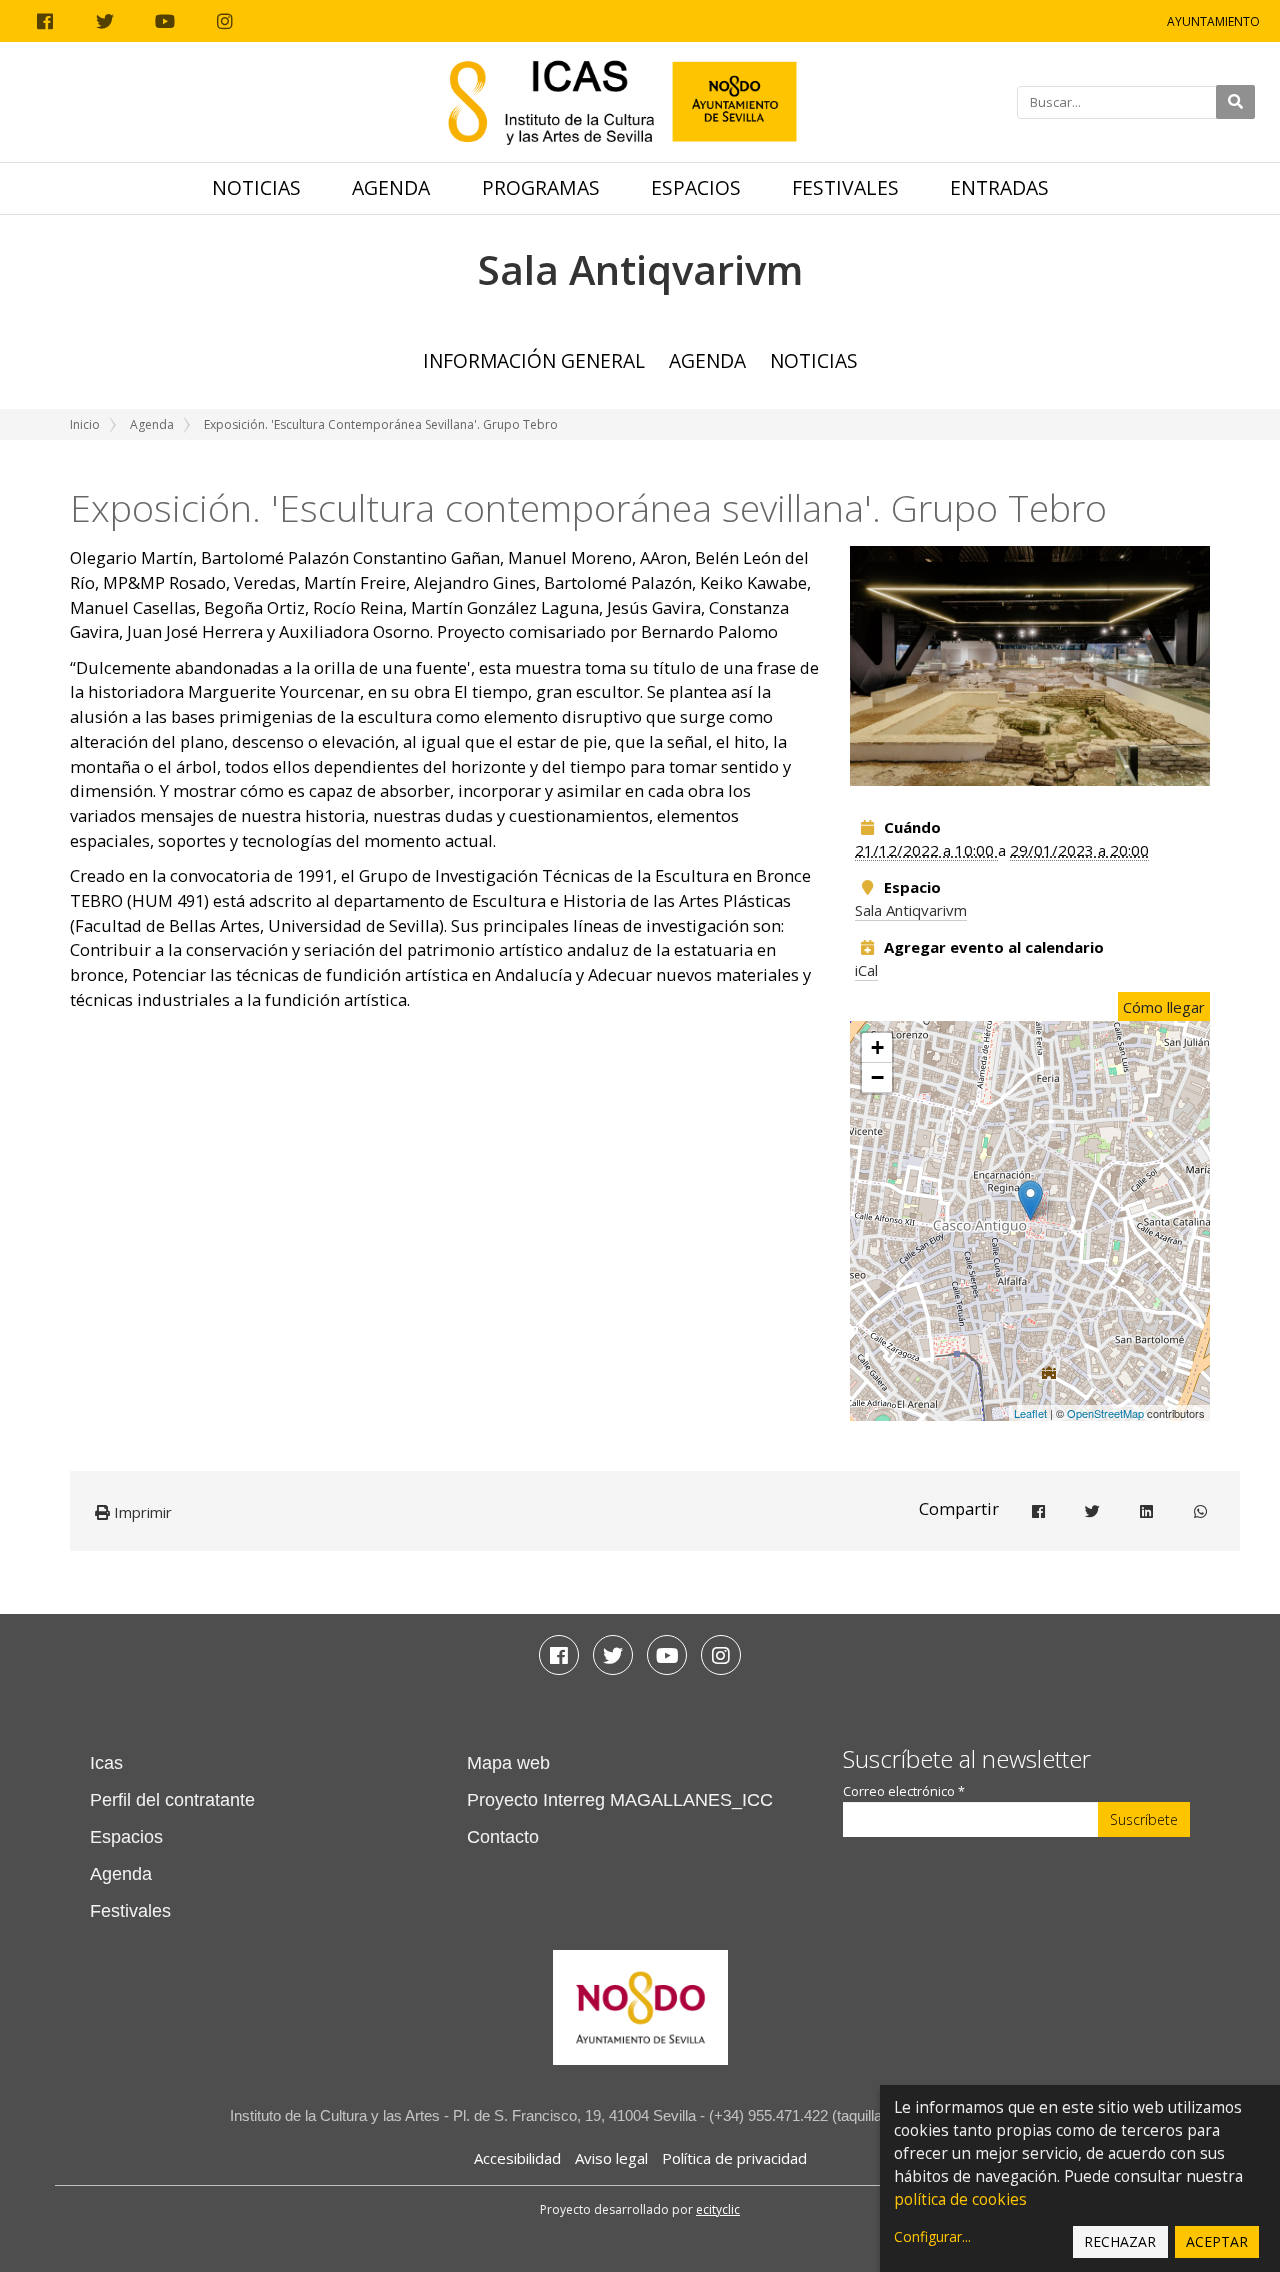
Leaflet (1030, 1413)
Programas (541, 187)
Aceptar (1217, 2241)
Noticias (256, 187)
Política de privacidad (734, 2158)
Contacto (503, 1837)
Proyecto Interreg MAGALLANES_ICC (620, 1800)
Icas (106, 1763)
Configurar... (932, 2236)
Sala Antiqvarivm (911, 910)
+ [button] (877, 1047)
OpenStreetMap (1105, 1413)
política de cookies (960, 2199)
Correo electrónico (904, 1791)
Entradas (999, 187)
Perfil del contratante (172, 1800)
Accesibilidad (517, 2158)
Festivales (845, 187)
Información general (534, 360)
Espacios (696, 187)
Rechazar (1120, 2241)
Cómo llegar (1164, 1007)
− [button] (877, 1077)
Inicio (85, 424)
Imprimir (141, 1512)
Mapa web (508, 1763)
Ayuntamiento (1213, 21)
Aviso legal (611, 2158)
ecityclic (718, 2209)
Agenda (391, 187)
